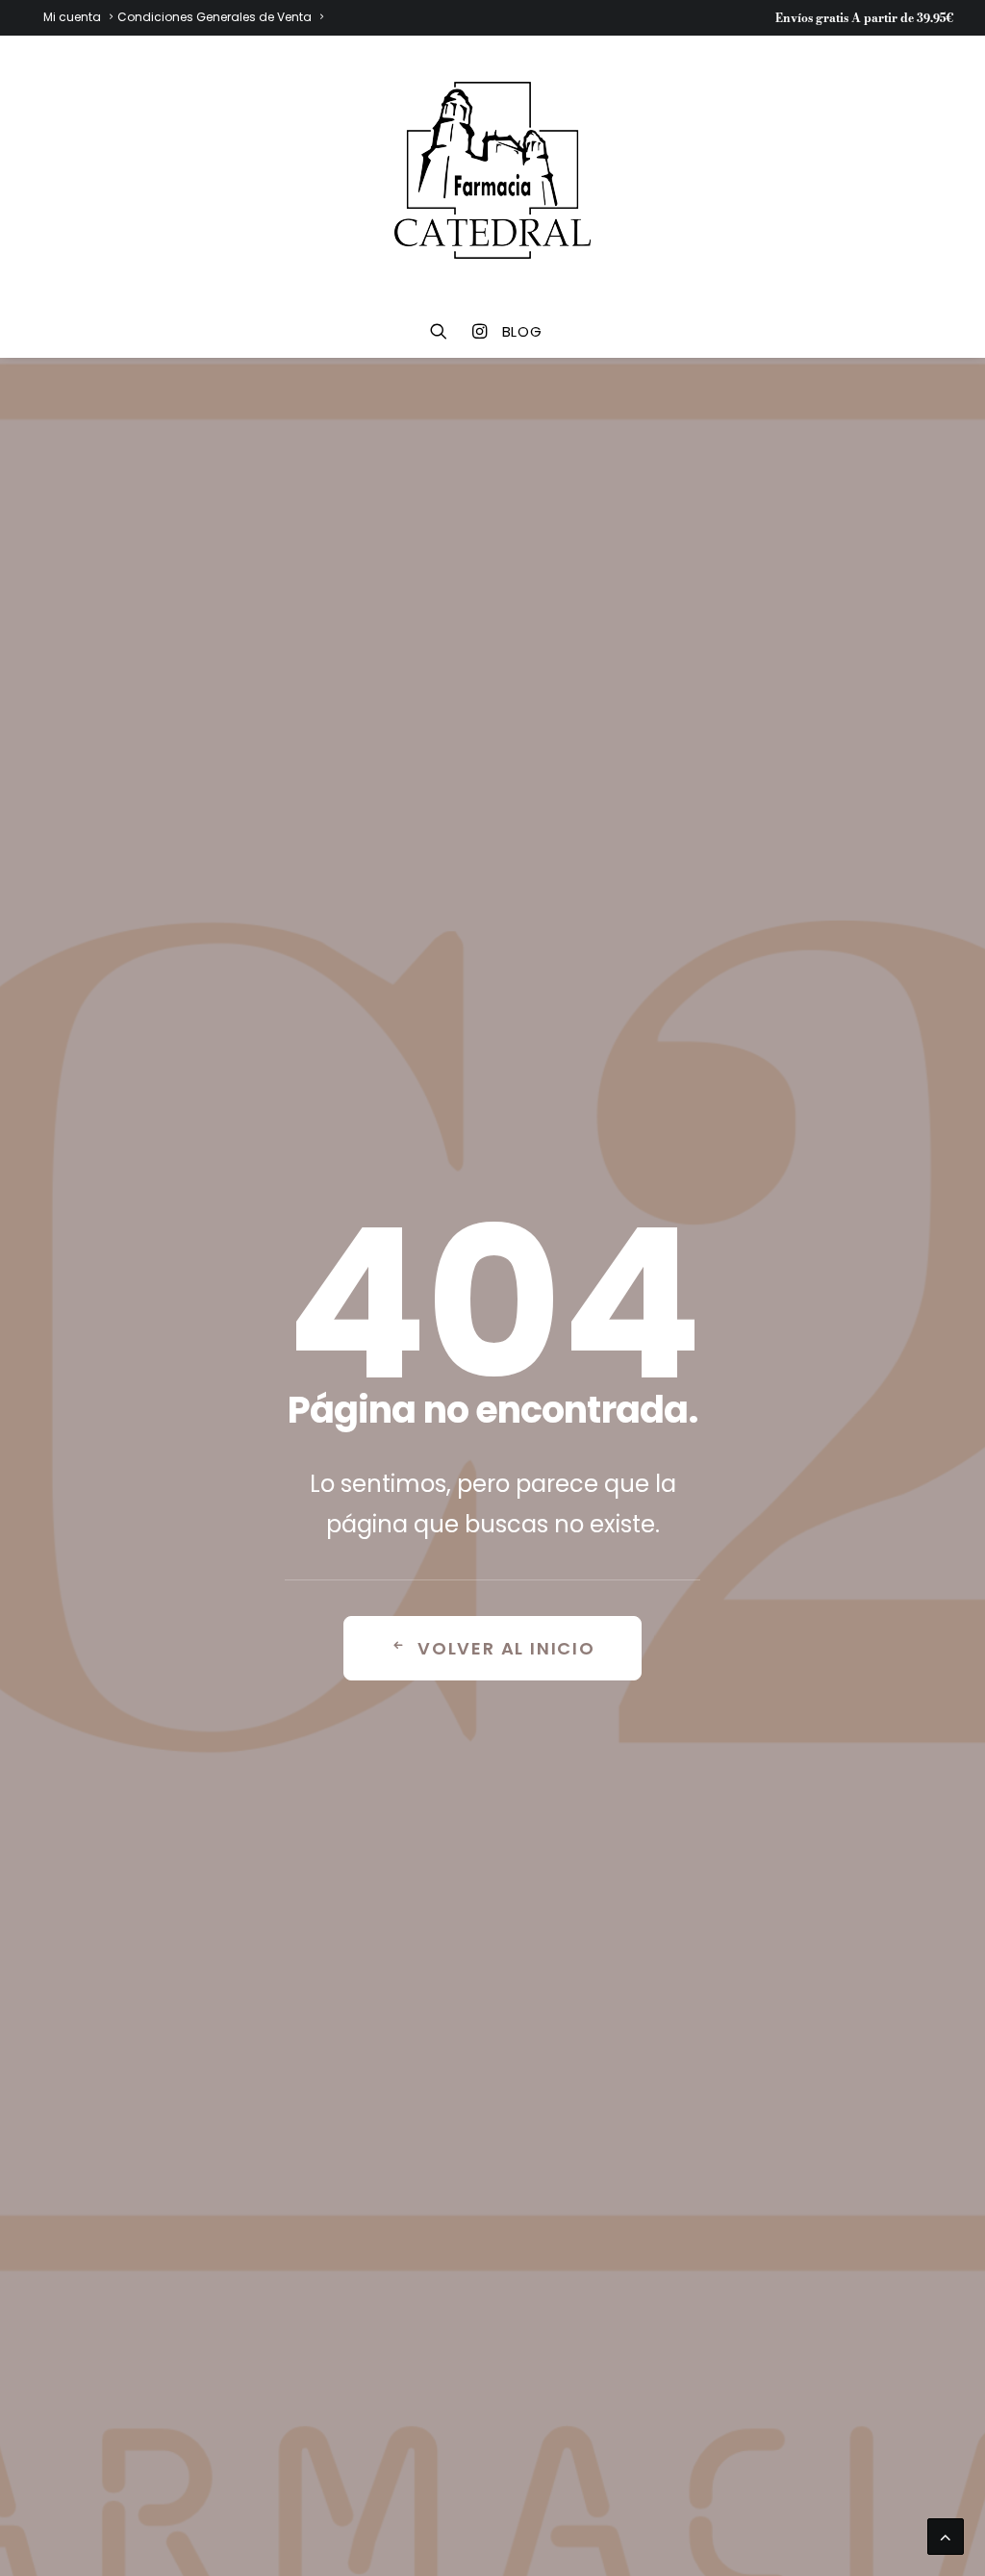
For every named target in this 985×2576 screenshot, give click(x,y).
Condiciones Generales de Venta (215, 17)
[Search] (445, 331)
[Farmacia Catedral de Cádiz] (492, 170)
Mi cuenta (72, 17)
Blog (522, 331)
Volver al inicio (506, 1648)
